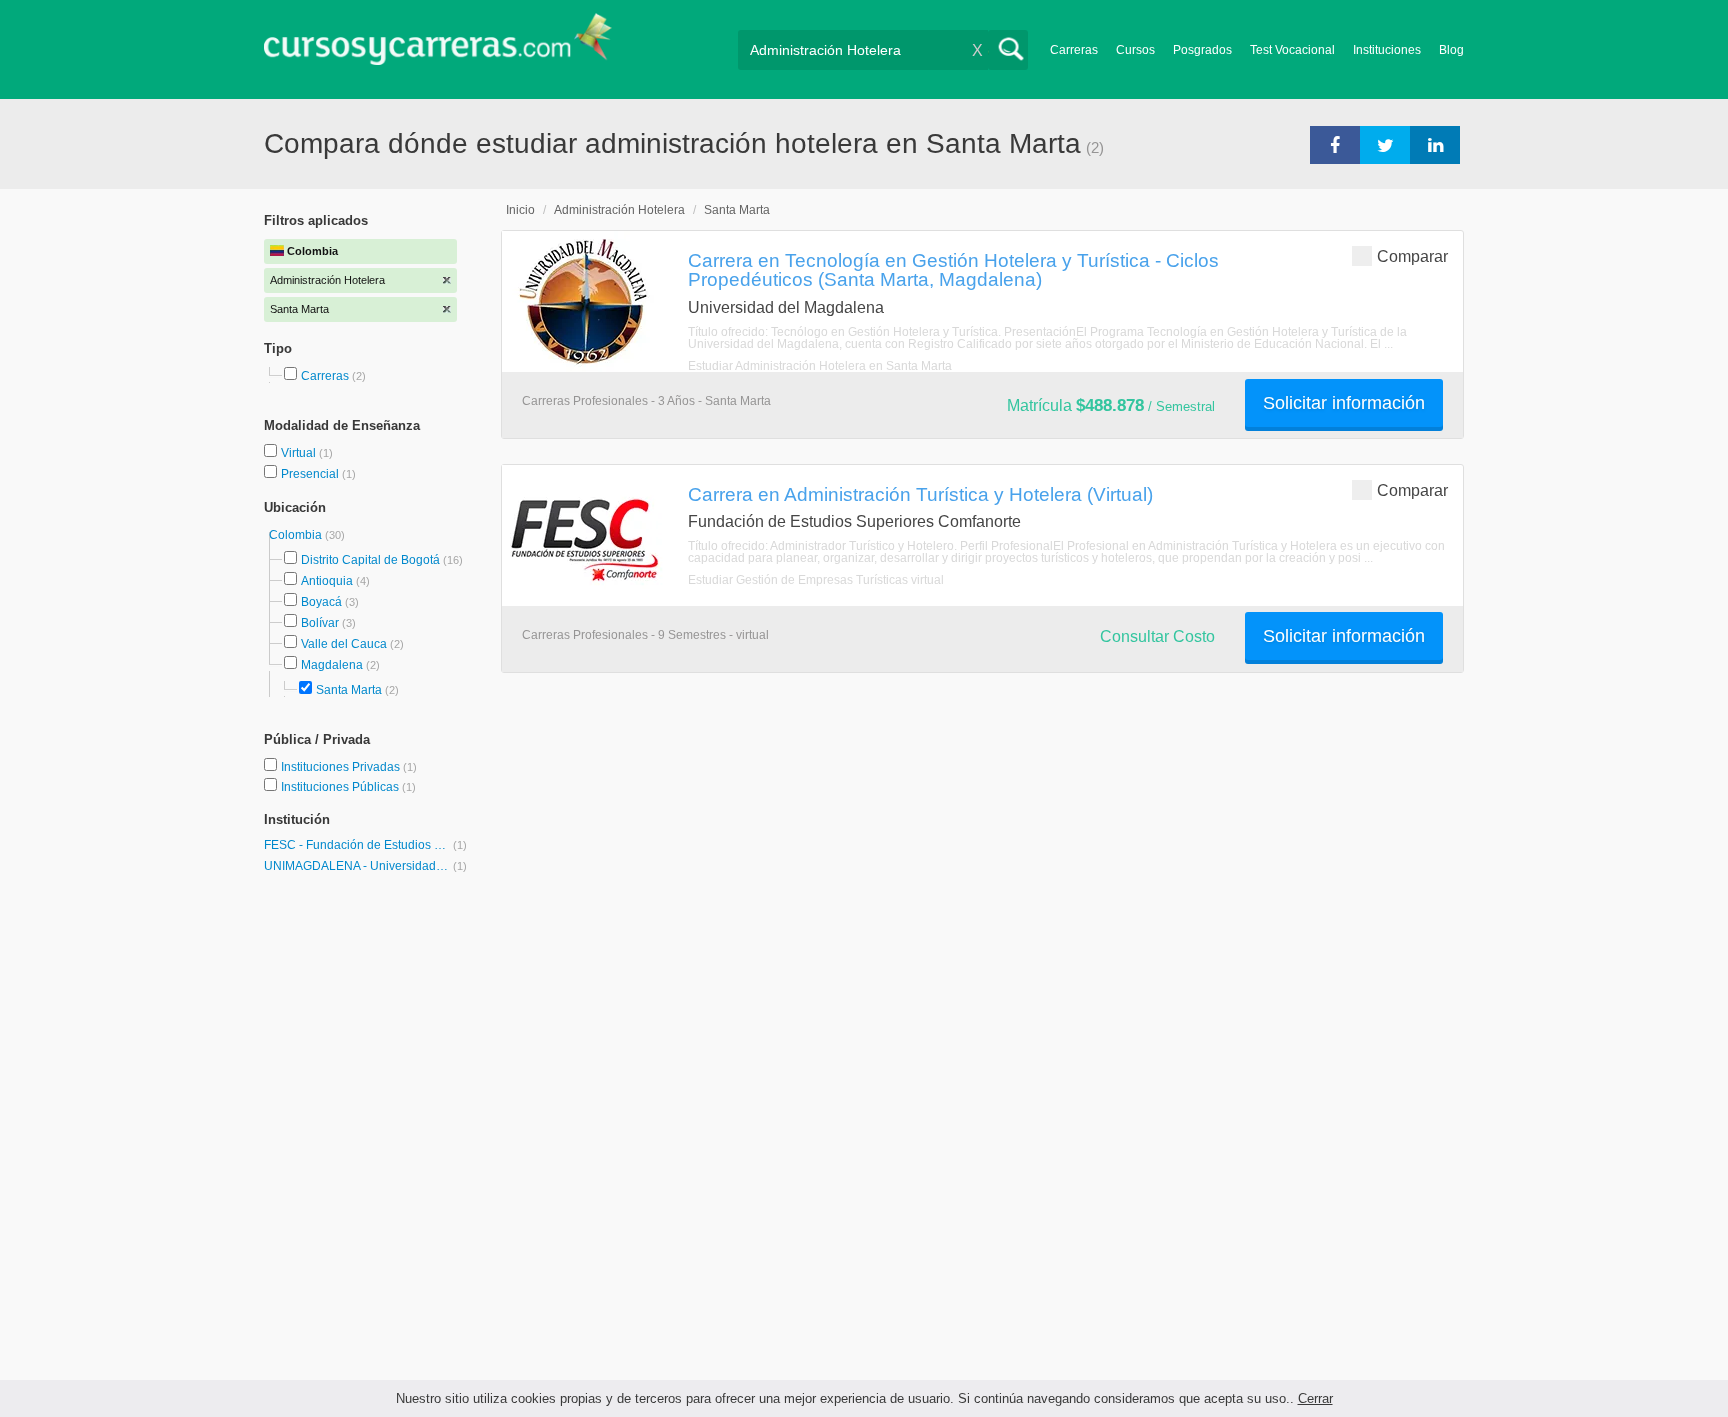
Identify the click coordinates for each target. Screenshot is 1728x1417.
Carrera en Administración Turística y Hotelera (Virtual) (920, 494)
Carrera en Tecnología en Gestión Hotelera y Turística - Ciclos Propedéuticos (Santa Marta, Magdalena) (953, 269)
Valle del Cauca (344, 644)
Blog (1451, 50)
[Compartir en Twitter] (1385, 144)
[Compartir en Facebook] (1335, 144)
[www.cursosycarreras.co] (438, 45)
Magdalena (332, 665)
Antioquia (327, 581)
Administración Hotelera (619, 210)
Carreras (1074, 50)
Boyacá (321, 602)
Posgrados (1202, 50)
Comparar (1412, 256)
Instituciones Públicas (348, 787)
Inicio (520, 210)
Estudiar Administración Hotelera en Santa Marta (820, 366)
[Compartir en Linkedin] (1435, 144)
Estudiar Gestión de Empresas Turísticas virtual (816, 580)
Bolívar (320, 623)
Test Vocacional (1292, 50)
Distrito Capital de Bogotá (370, 560)
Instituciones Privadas (349, 767)
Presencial (311, 474)
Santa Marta (349, 690)
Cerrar (1315, 1398)
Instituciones (1387, 50)
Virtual (300, 453)
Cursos (1135, 50)
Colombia (297, 535)
